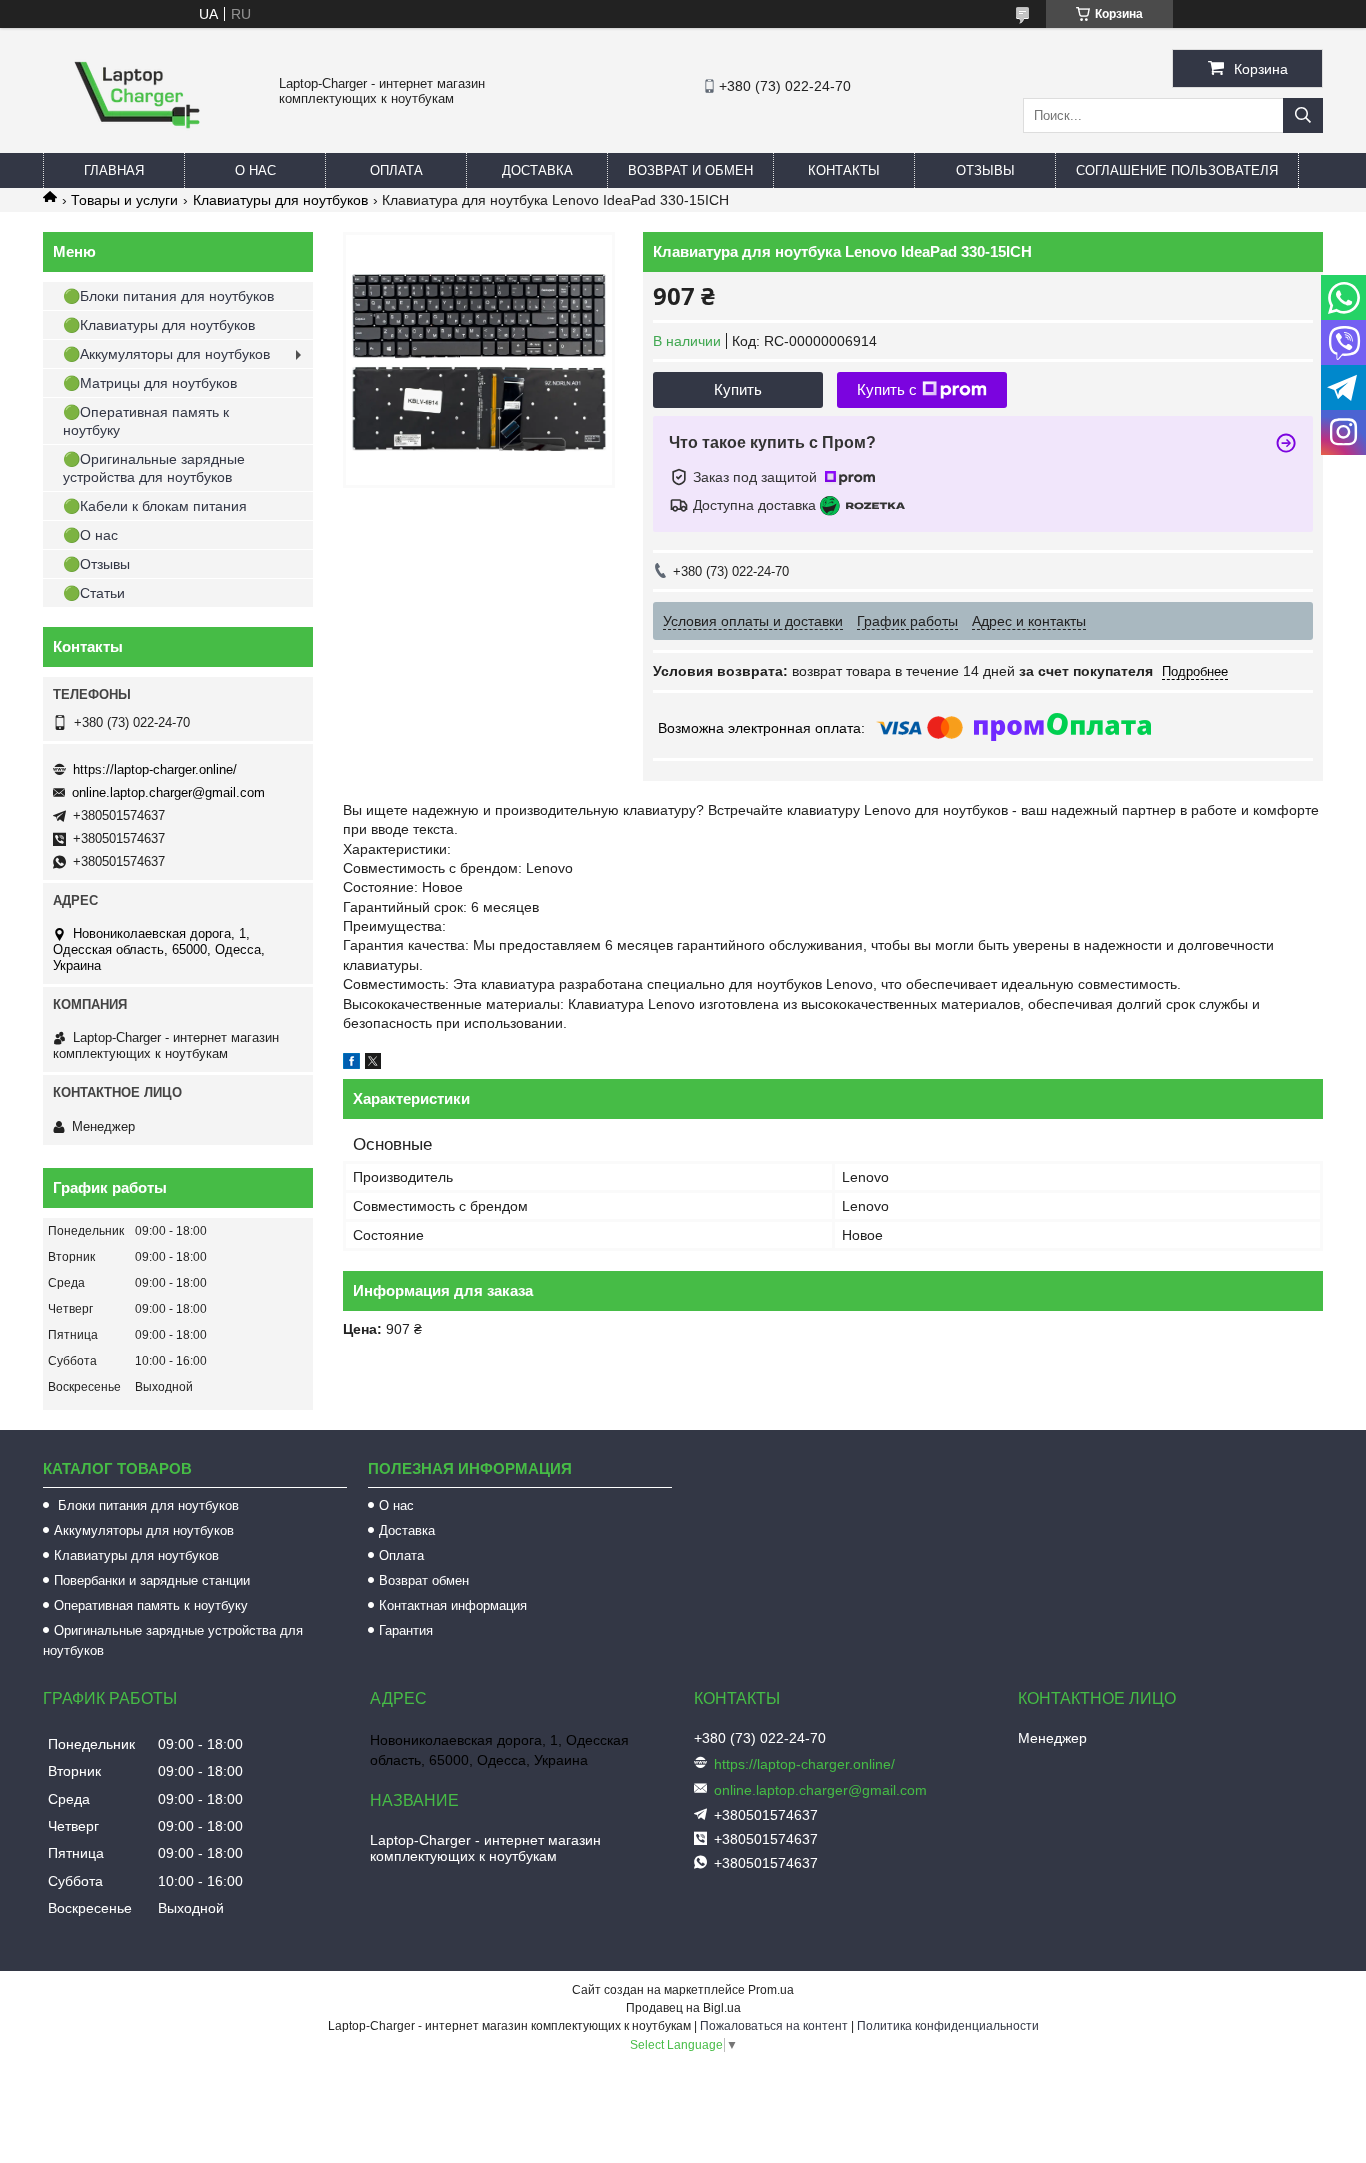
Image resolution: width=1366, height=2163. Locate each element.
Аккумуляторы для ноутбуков (144, 1530)
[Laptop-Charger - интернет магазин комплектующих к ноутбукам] (137, 144)
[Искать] (1303, 115)
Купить (738, 389)
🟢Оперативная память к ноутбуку (146, 421)
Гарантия (406, 1630)
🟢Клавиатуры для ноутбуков (159, 325)
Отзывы (985, 170)
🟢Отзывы (96, 564)
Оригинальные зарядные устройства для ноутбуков (173, 1640)
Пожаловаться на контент (774, 2026)
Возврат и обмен (690, 170)
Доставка (537, 170)
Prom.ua (771, 1990)
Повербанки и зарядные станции (152, 1580)
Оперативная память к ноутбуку (151, 1605)
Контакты (844, 170)
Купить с (887, 389)
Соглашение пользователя (1177, 170)
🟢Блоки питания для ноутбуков (168, 296)
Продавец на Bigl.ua (683, 2008)
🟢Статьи (94, 593)
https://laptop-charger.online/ (155, 769)
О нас (255, 170)
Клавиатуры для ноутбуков (280, 200)
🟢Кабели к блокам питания (155, 506)
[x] (373, 1064)
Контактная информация (453, 1605)
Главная (114, 170)
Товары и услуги (124, 200)
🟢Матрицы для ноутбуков (150, 383)
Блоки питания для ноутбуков (146, 1505)
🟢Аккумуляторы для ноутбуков (166, 354)
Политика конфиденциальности (948, 2026)
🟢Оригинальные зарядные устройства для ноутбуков (154, 468)
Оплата (396, 170)
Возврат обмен (424, 1580)
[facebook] (351, 1064)
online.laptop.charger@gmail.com (168, 792)
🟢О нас (90, 535)
